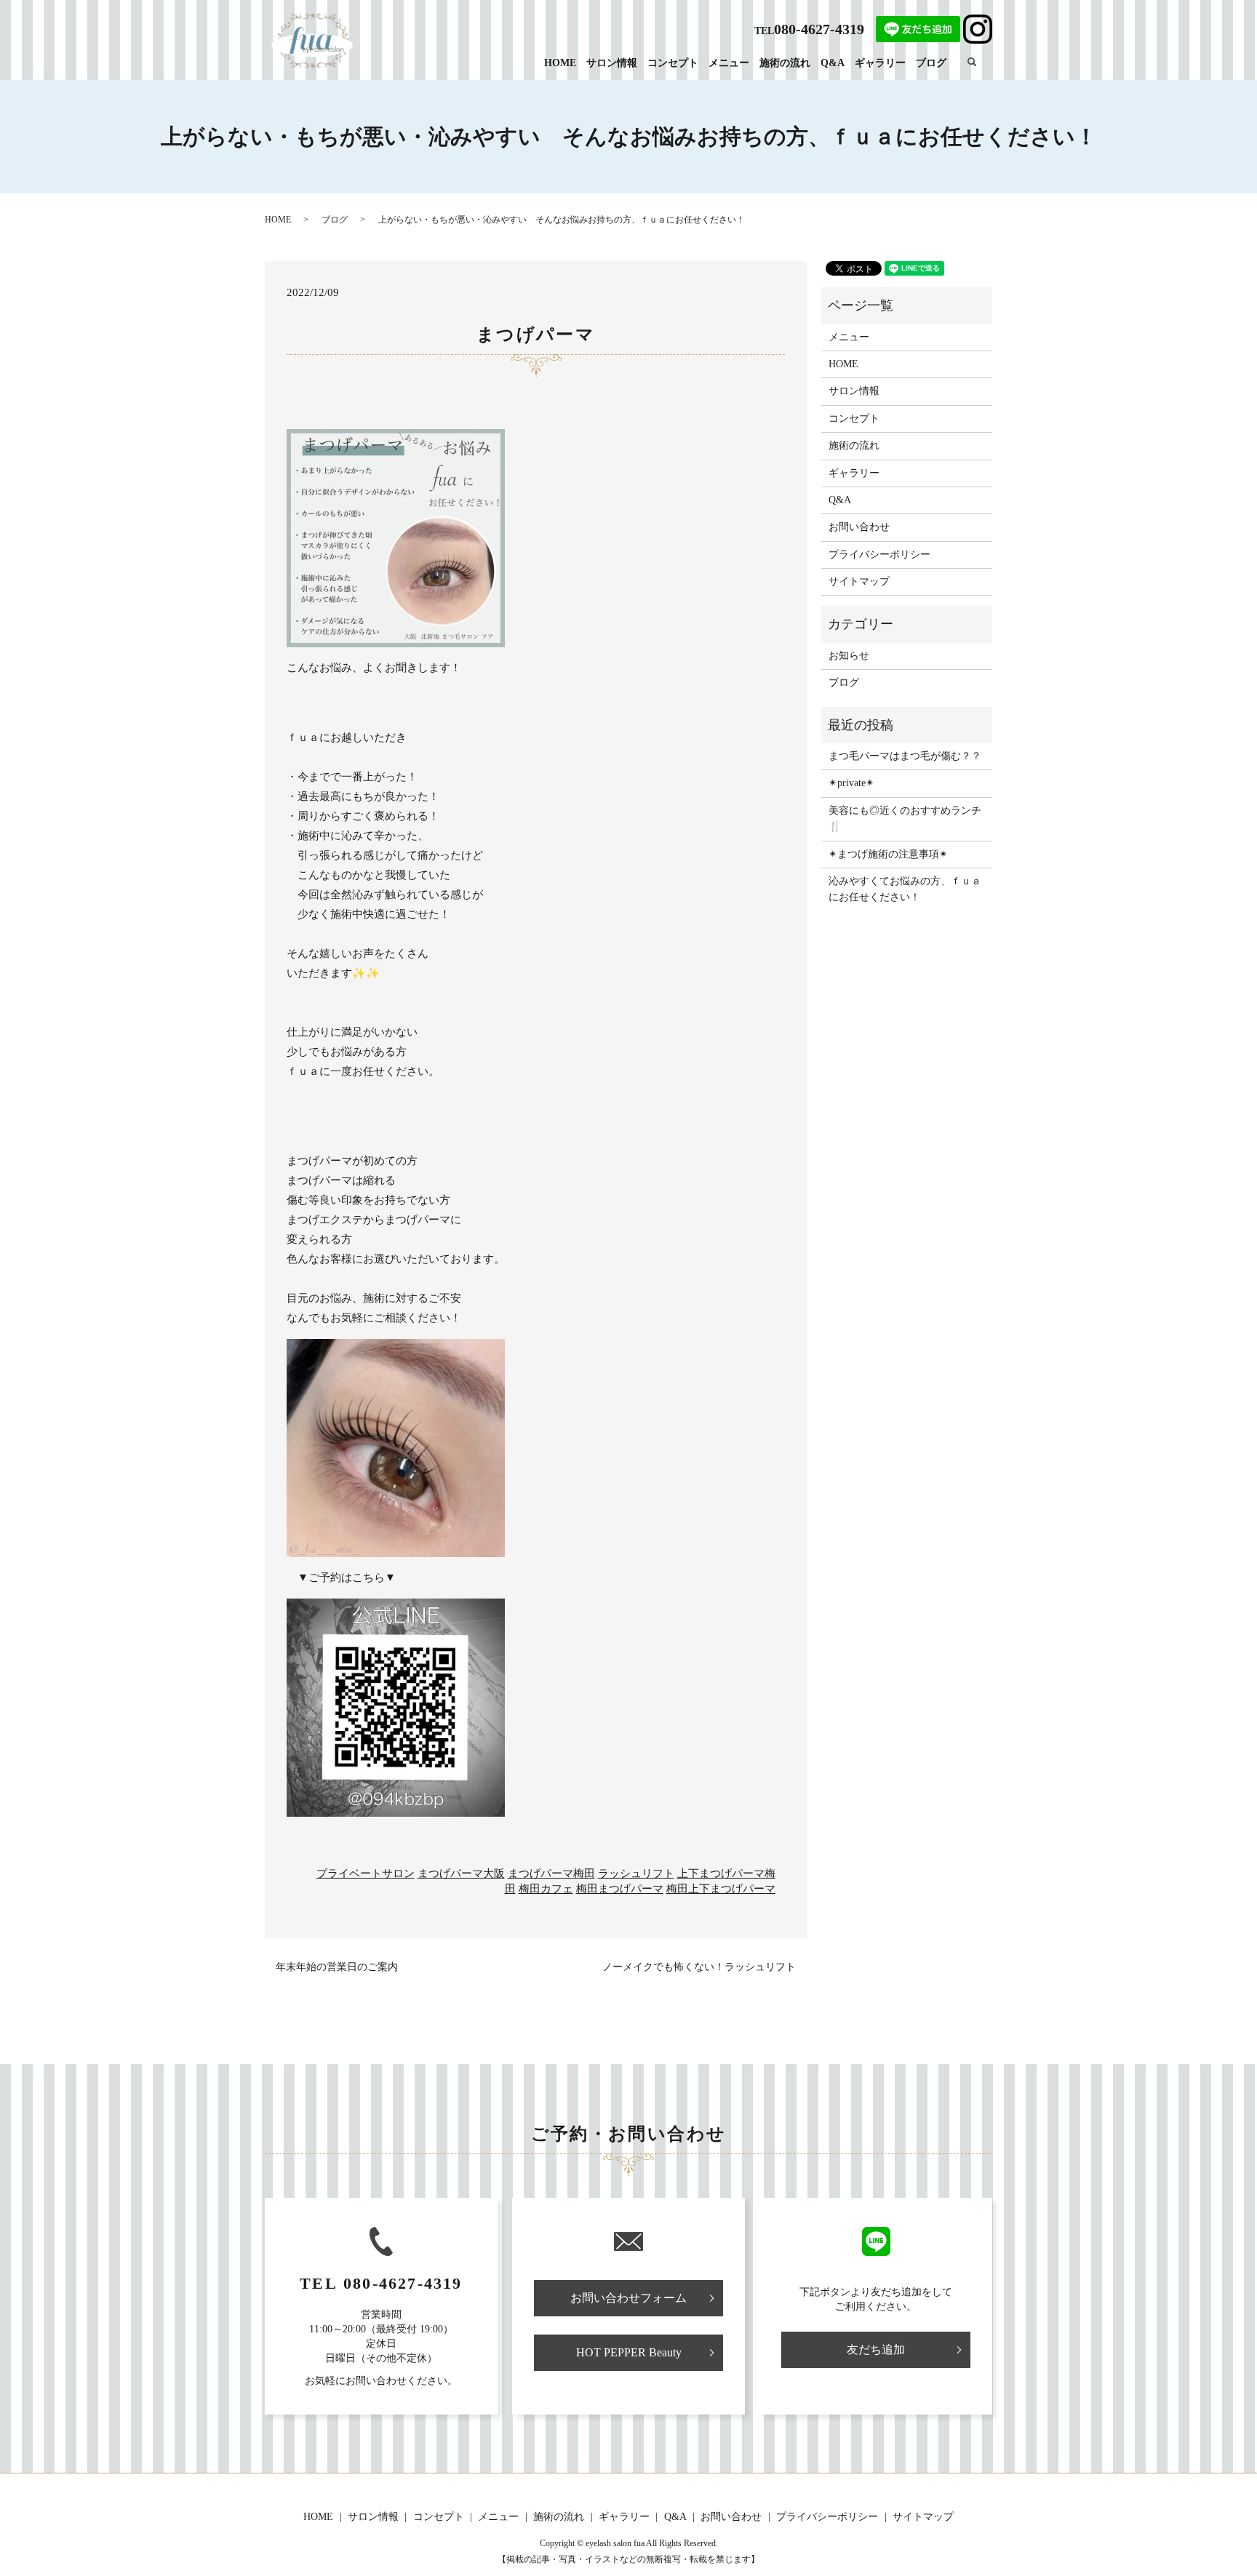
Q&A (833, 63)
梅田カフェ (546, 1889)
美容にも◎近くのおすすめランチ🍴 (905, 819)
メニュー (729, 63)
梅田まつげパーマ (620, 1889)
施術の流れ (785, 63)
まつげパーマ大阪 (461, 1873)
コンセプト (673, 63)
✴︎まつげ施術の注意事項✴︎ (888, 854)
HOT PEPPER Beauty (629, 2352)
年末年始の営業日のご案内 (337, 1967)
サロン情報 (612, 63)
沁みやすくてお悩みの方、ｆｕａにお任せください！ (905, 889)
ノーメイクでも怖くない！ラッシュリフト (699, 1967)
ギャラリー (880, 63)
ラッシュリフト (636, 1873)
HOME (560, 63)
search (979, 62)
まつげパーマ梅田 (551, 1873)
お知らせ (849, 656)
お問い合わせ (859, 527)
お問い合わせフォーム (628, 2298)
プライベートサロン (366, 1873)
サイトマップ (859, 581)
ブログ (931, 63)
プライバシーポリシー (879, 555)
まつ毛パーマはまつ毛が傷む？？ (905, 756)
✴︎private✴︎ (851, 783)
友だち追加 (876, 2349)
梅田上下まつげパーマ (721, 1889)
